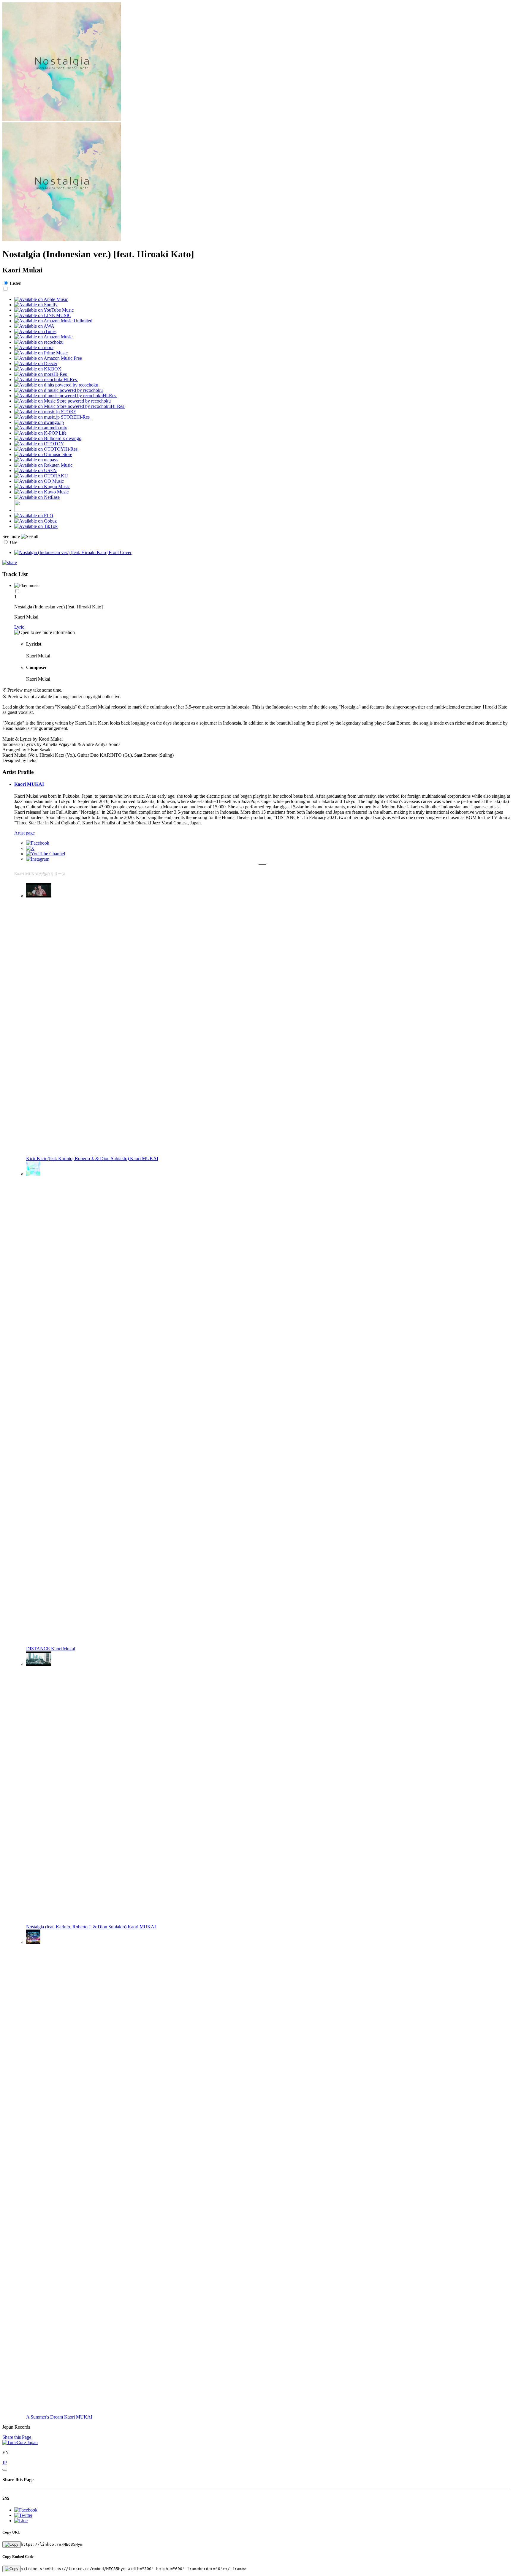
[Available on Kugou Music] (42, 486)
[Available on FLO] (34, 516)
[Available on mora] (34, 347)
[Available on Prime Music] (41, 353)
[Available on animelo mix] (41, 428)
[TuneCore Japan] (20, 2442)
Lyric (19, 627)
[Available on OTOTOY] (39, 444)
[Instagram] (38, 859)
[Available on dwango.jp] (39, 422)
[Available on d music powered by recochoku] (58, 390)
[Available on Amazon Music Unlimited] (53, 321)
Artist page (24, 833)
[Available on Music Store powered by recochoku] (62, 401)
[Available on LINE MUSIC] (43, 315)
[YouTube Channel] (46, 854)
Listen (16, 283)
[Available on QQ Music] (39, 481)
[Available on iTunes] (35, 331)
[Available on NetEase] (37, 497)
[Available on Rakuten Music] (43, 465)
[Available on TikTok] (36, 526)
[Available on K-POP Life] (40, 433)
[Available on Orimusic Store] (43, 454)
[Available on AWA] (34, 326)
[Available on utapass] (36, 460)
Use (14, 542)
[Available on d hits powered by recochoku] (56, 385)
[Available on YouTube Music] (44, 310)
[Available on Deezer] (36, 363)
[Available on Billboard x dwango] (48, 438)
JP (5, 2463)
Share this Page (17, 2437)
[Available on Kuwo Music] (41, 492)
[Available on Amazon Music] (43, 337)
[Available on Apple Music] (41, 299)
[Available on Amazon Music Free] (48, 358)
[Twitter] (30, 848)
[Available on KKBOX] (38, 369)
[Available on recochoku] (39, 342)
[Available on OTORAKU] (41, 476)
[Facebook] (38, 843)
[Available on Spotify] (36, 305)
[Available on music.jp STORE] (45, 412)
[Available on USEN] (35, 470)
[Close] (5, 2470)
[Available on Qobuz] (35, 521)
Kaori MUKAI (29, 784)
